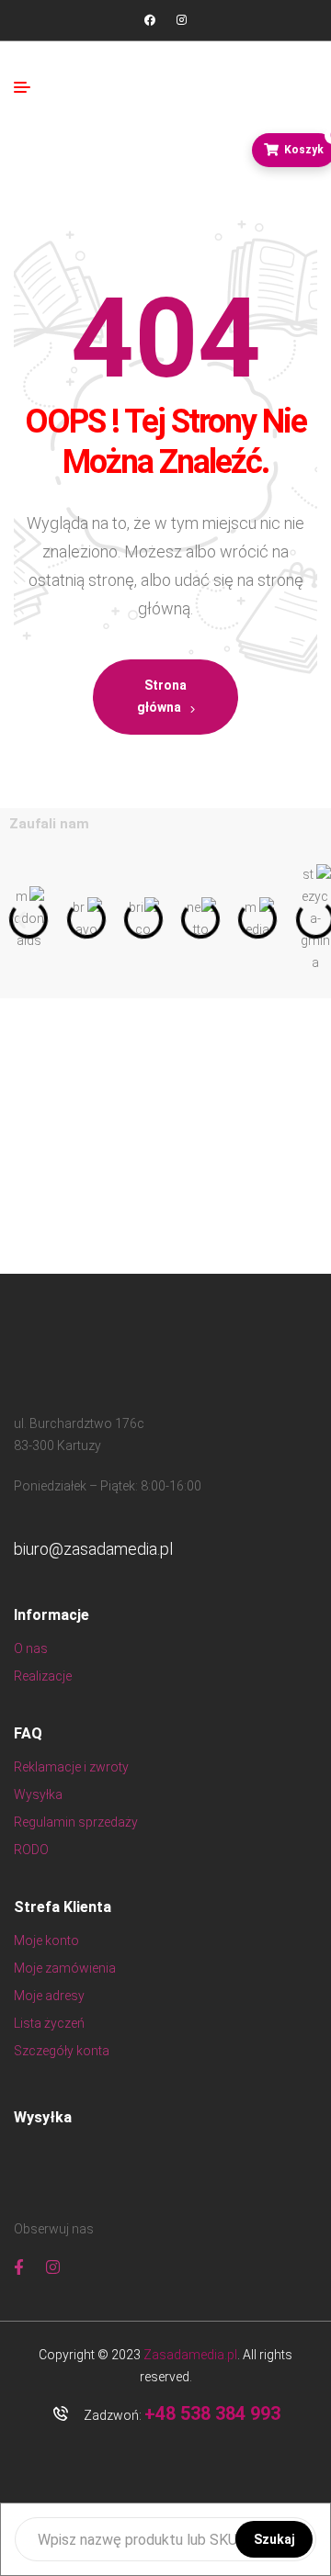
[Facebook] (150, 20)
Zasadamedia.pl (190, 2355)
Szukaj (274, 2539)
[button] (21, 920)
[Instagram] (181, 20)
